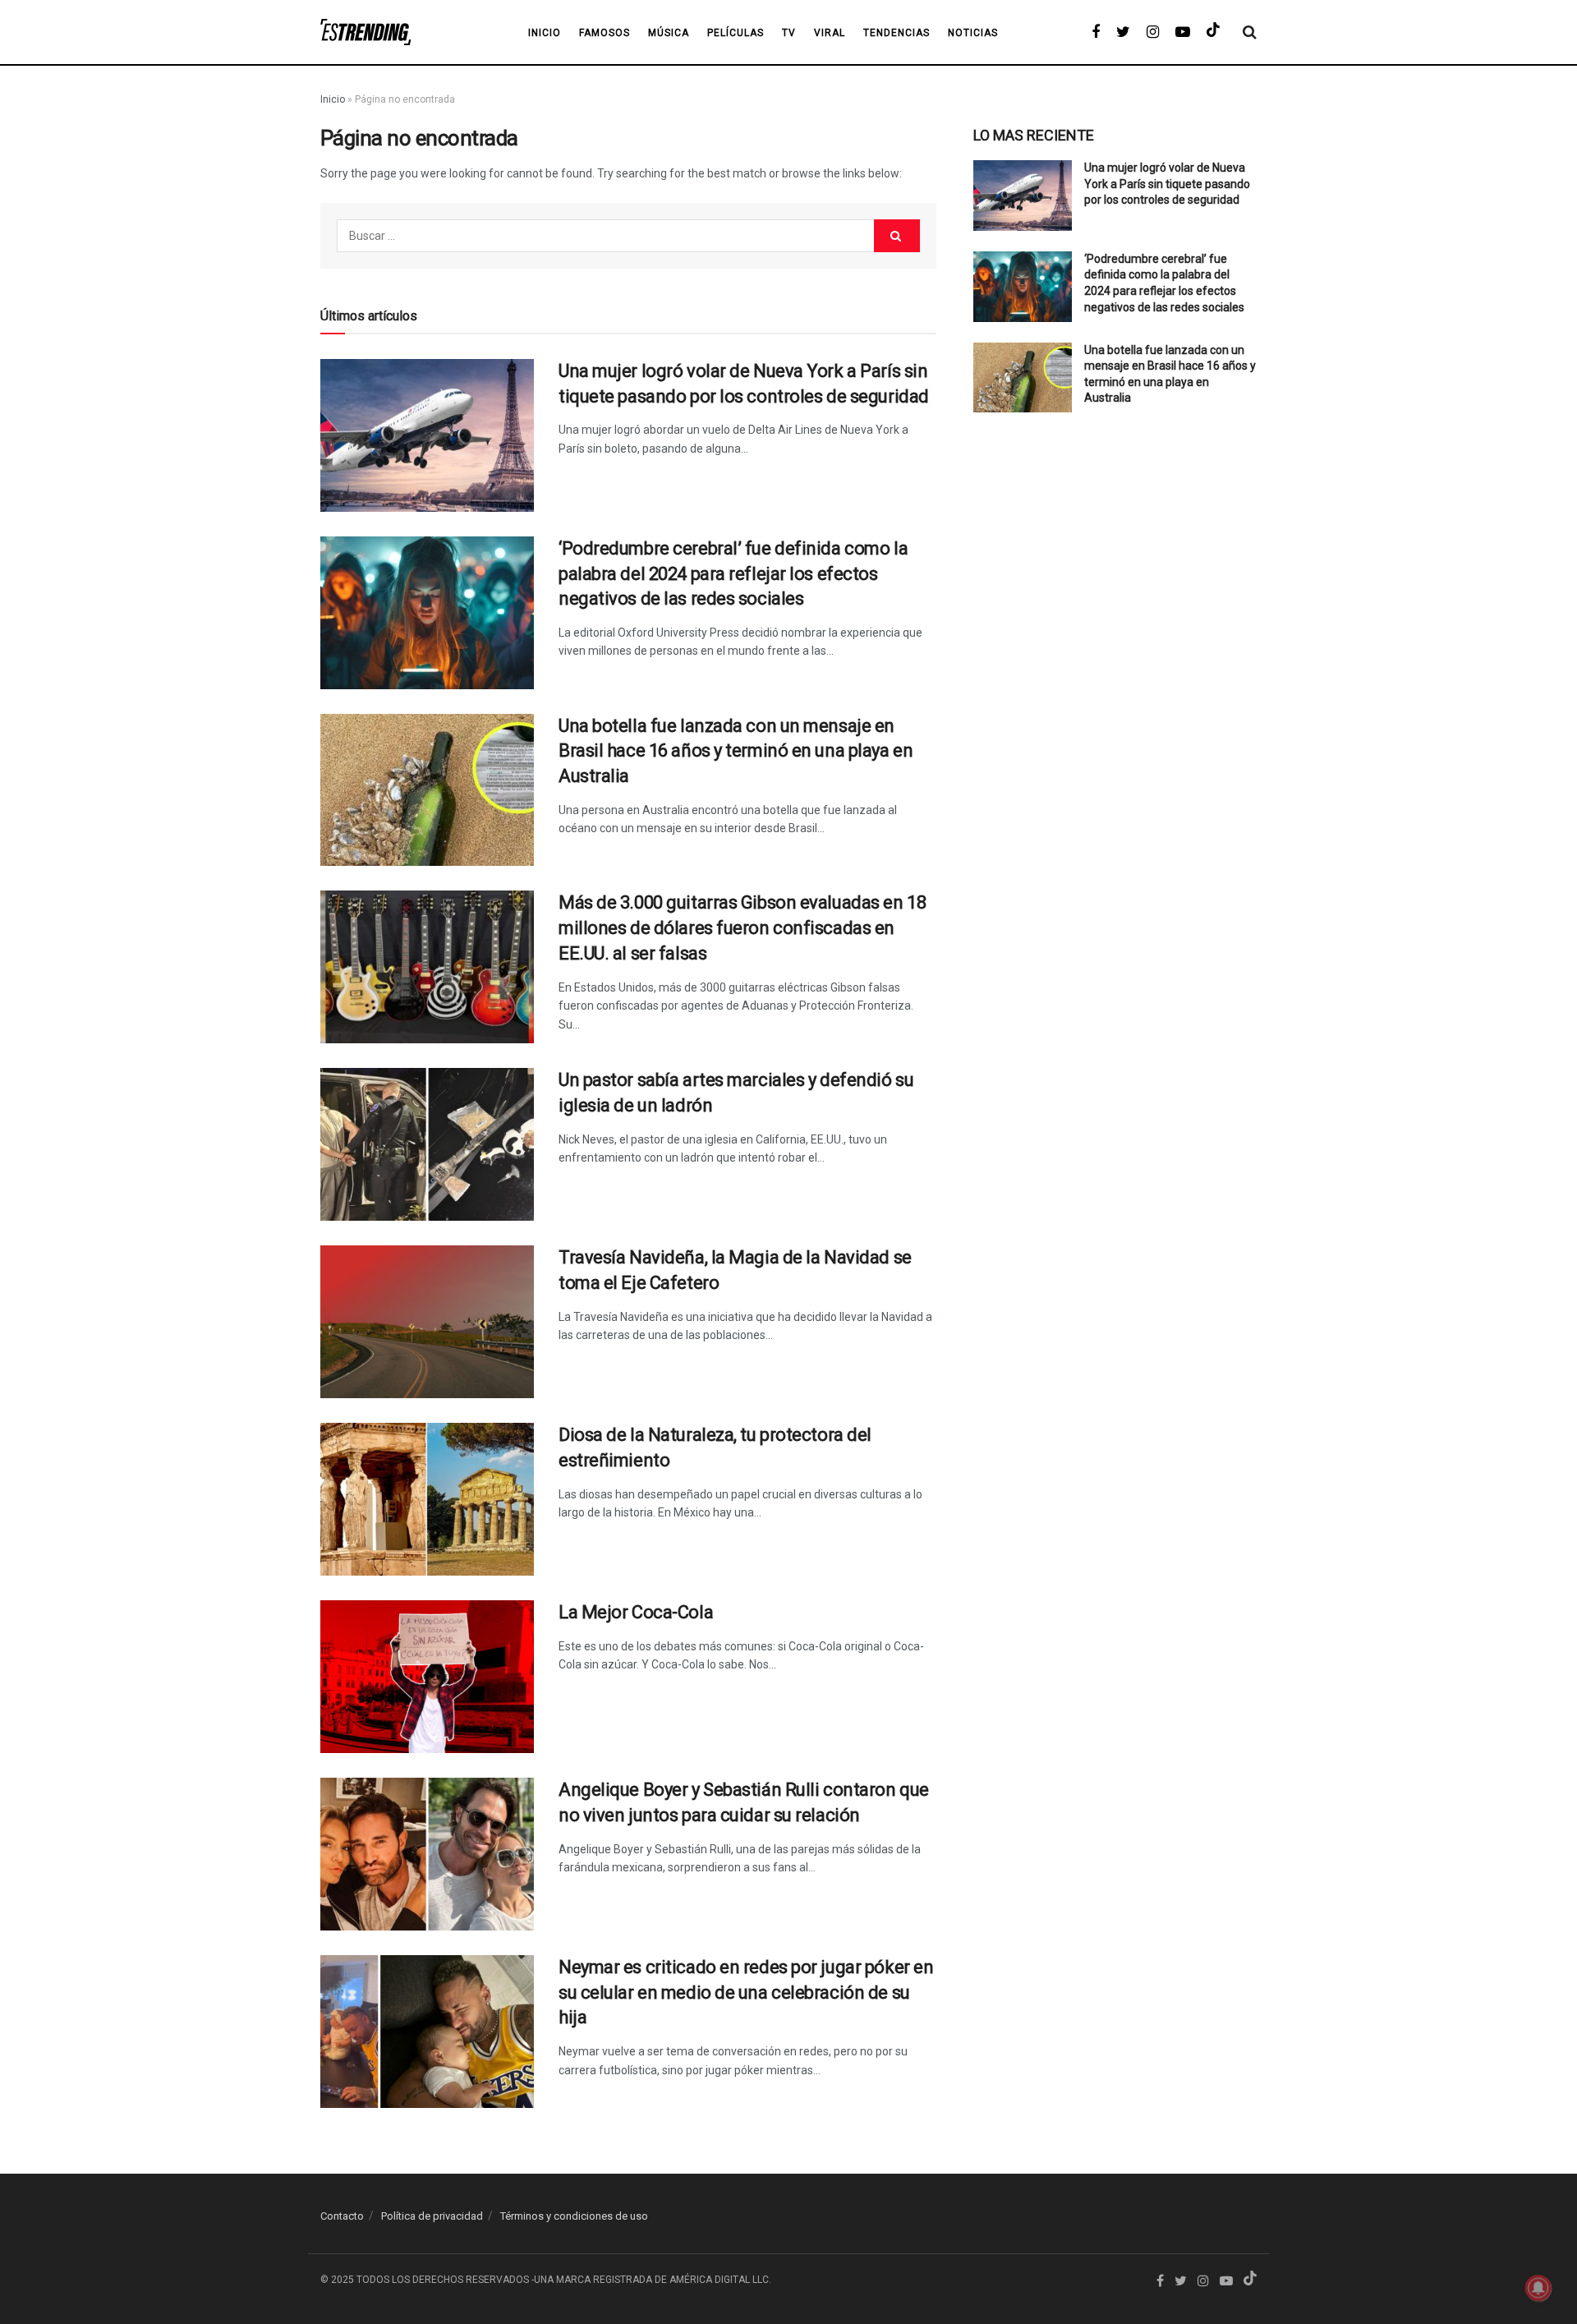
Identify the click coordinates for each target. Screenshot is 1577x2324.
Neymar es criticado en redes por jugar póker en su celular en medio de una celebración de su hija (746, 1993)
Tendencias (897, 33)
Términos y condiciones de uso (574, 2216)
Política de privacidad (432, 2216)
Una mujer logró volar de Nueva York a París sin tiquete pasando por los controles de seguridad (1167, 184)
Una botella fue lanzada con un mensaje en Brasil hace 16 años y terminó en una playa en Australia (736, 751)
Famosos (605, 33)
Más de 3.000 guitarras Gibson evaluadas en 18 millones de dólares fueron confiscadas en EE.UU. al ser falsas (742, 928)
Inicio (333, 99)
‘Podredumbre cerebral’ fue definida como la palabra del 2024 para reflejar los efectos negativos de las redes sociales (733, 574)
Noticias (973, 33)
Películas (736, 33)
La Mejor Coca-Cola (636, 1612)
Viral (830, 33)
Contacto (342, 2216)
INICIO (545, 33)
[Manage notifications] (1538, 2288)
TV (789, 33)
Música (669, 33)
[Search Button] (897, 236)
